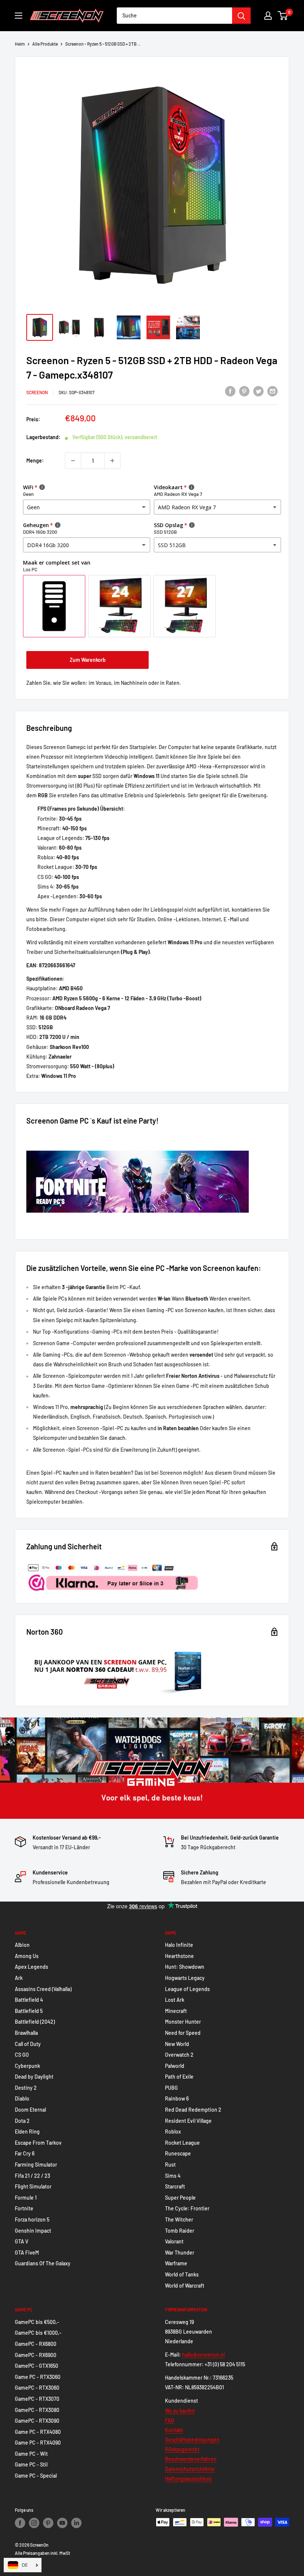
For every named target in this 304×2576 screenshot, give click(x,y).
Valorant (174, 2241)
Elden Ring (27, 2132)
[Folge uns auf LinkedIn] (76, 2523)
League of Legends (187, 1989)
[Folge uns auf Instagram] (34, 2523)
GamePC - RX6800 (36, 2344)
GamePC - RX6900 (36, 2355)
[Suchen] (241, 16)
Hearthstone (179, 1956)
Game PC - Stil (31, 2464)
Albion (22, 1945)
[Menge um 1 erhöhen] (112, 461)
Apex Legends (32, 1967)
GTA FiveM (27, 2253)
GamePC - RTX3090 (37, 2421)
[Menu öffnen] (19, 16)
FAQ (169, 2420)
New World (177, 2044)
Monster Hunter (183, 2022)
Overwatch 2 (179, 2055)
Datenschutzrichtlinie (190, 2469)
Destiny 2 (26, 2088)
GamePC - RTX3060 (37, 2388)
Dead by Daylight (34, 2077)
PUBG (171, 2088)
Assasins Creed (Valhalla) (43, 1989)
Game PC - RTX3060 (38, 2377)
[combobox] (174, 16)
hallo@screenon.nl (203, 2355)
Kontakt (174, 2430)
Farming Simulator (36, 2165)
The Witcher (179, 2219)
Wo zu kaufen (180, 2411)
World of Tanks (182, 2274)
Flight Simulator (33, 2186)
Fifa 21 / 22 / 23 (32, 2176)
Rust (170, 2165)
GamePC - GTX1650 (37, 2366)
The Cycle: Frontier (187, 2208)
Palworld (175, 2066)
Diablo (22, 2098)
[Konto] (268, 16)
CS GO (22, 2055)
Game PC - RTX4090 (38, 2443)
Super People (180, 2198)
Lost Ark (175, 2000)
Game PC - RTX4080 (38, 2432)
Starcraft (175, 2186)
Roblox (173, 2132)
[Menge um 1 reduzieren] (73, 461)
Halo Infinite (179, 1945)
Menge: (35, 460)
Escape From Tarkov (38, 2143)
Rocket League (182, 2143)
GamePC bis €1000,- (38, 2333)
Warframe (176, 2263)
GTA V (22, 2241)
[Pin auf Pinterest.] (244, 391)
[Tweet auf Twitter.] (258, 391)
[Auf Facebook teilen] (230, 391)
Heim (20, 44)
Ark (19, 1978)
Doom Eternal (30, 2110)
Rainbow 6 (177, 2098)
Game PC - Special (36, 2476)
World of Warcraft (185, 2286)
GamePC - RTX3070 (37, 2399)
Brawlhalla (26, 2033)
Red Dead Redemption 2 (193, 2110)
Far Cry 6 (25, 2153)
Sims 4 (173, 2176)
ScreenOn (37, 392)
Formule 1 (26, 2198)
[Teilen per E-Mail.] (272, 391)
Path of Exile (179, 2077)
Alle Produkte (45, 44)
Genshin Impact (33, 2231)
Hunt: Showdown (185, 1967)
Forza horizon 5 (32, 2219)
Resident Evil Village (188, 2121)
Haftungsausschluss (188, 2479)
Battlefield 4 (29, 2000)
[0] (283, 16)
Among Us (27, 1956)
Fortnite (24, 2208)
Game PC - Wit (31, 2454)
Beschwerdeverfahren (191, 2459)
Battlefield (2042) (35, 2022)
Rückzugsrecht (182, 2449)
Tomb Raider (180, 2231)
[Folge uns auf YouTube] (62, 2523)
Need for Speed (183, 2033)
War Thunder (180, 2253)
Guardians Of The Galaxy (43, 2263)
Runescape (178, 2153)
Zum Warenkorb (88, 660)
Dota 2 (22, 2121)
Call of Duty (28, 2044)
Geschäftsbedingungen (192, 2440)
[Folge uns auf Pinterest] (48, 2523)
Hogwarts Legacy (185, 1978)
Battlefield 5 (29, 2011)
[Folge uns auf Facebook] (20, 2523)
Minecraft (176, 2011)
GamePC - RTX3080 (37, 2410)
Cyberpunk (27, 2066)
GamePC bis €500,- (37, 2322)
